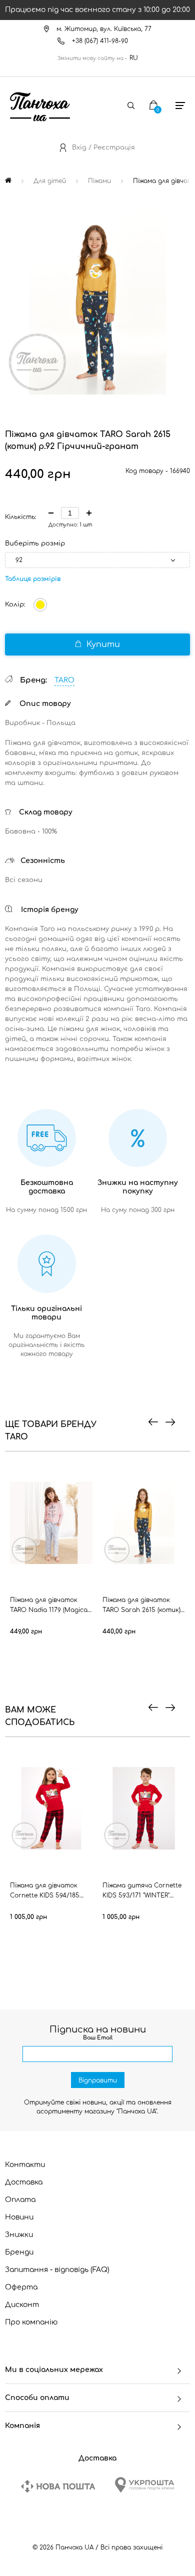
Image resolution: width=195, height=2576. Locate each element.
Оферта (21, 2287)
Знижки (19, 2235)
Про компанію (31, 2322)
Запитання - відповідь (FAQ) (57, 2270)
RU (134, 58)
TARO (64, 680)
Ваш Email (98, 2038)
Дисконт (22, 2305)
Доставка (24, 2182)
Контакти (25, 2165)
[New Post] (58, 2486)
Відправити (98, 2080)
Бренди (19, 2252)
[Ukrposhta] (144, 2485)
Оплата (20, 2200)
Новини (19, 2217)
